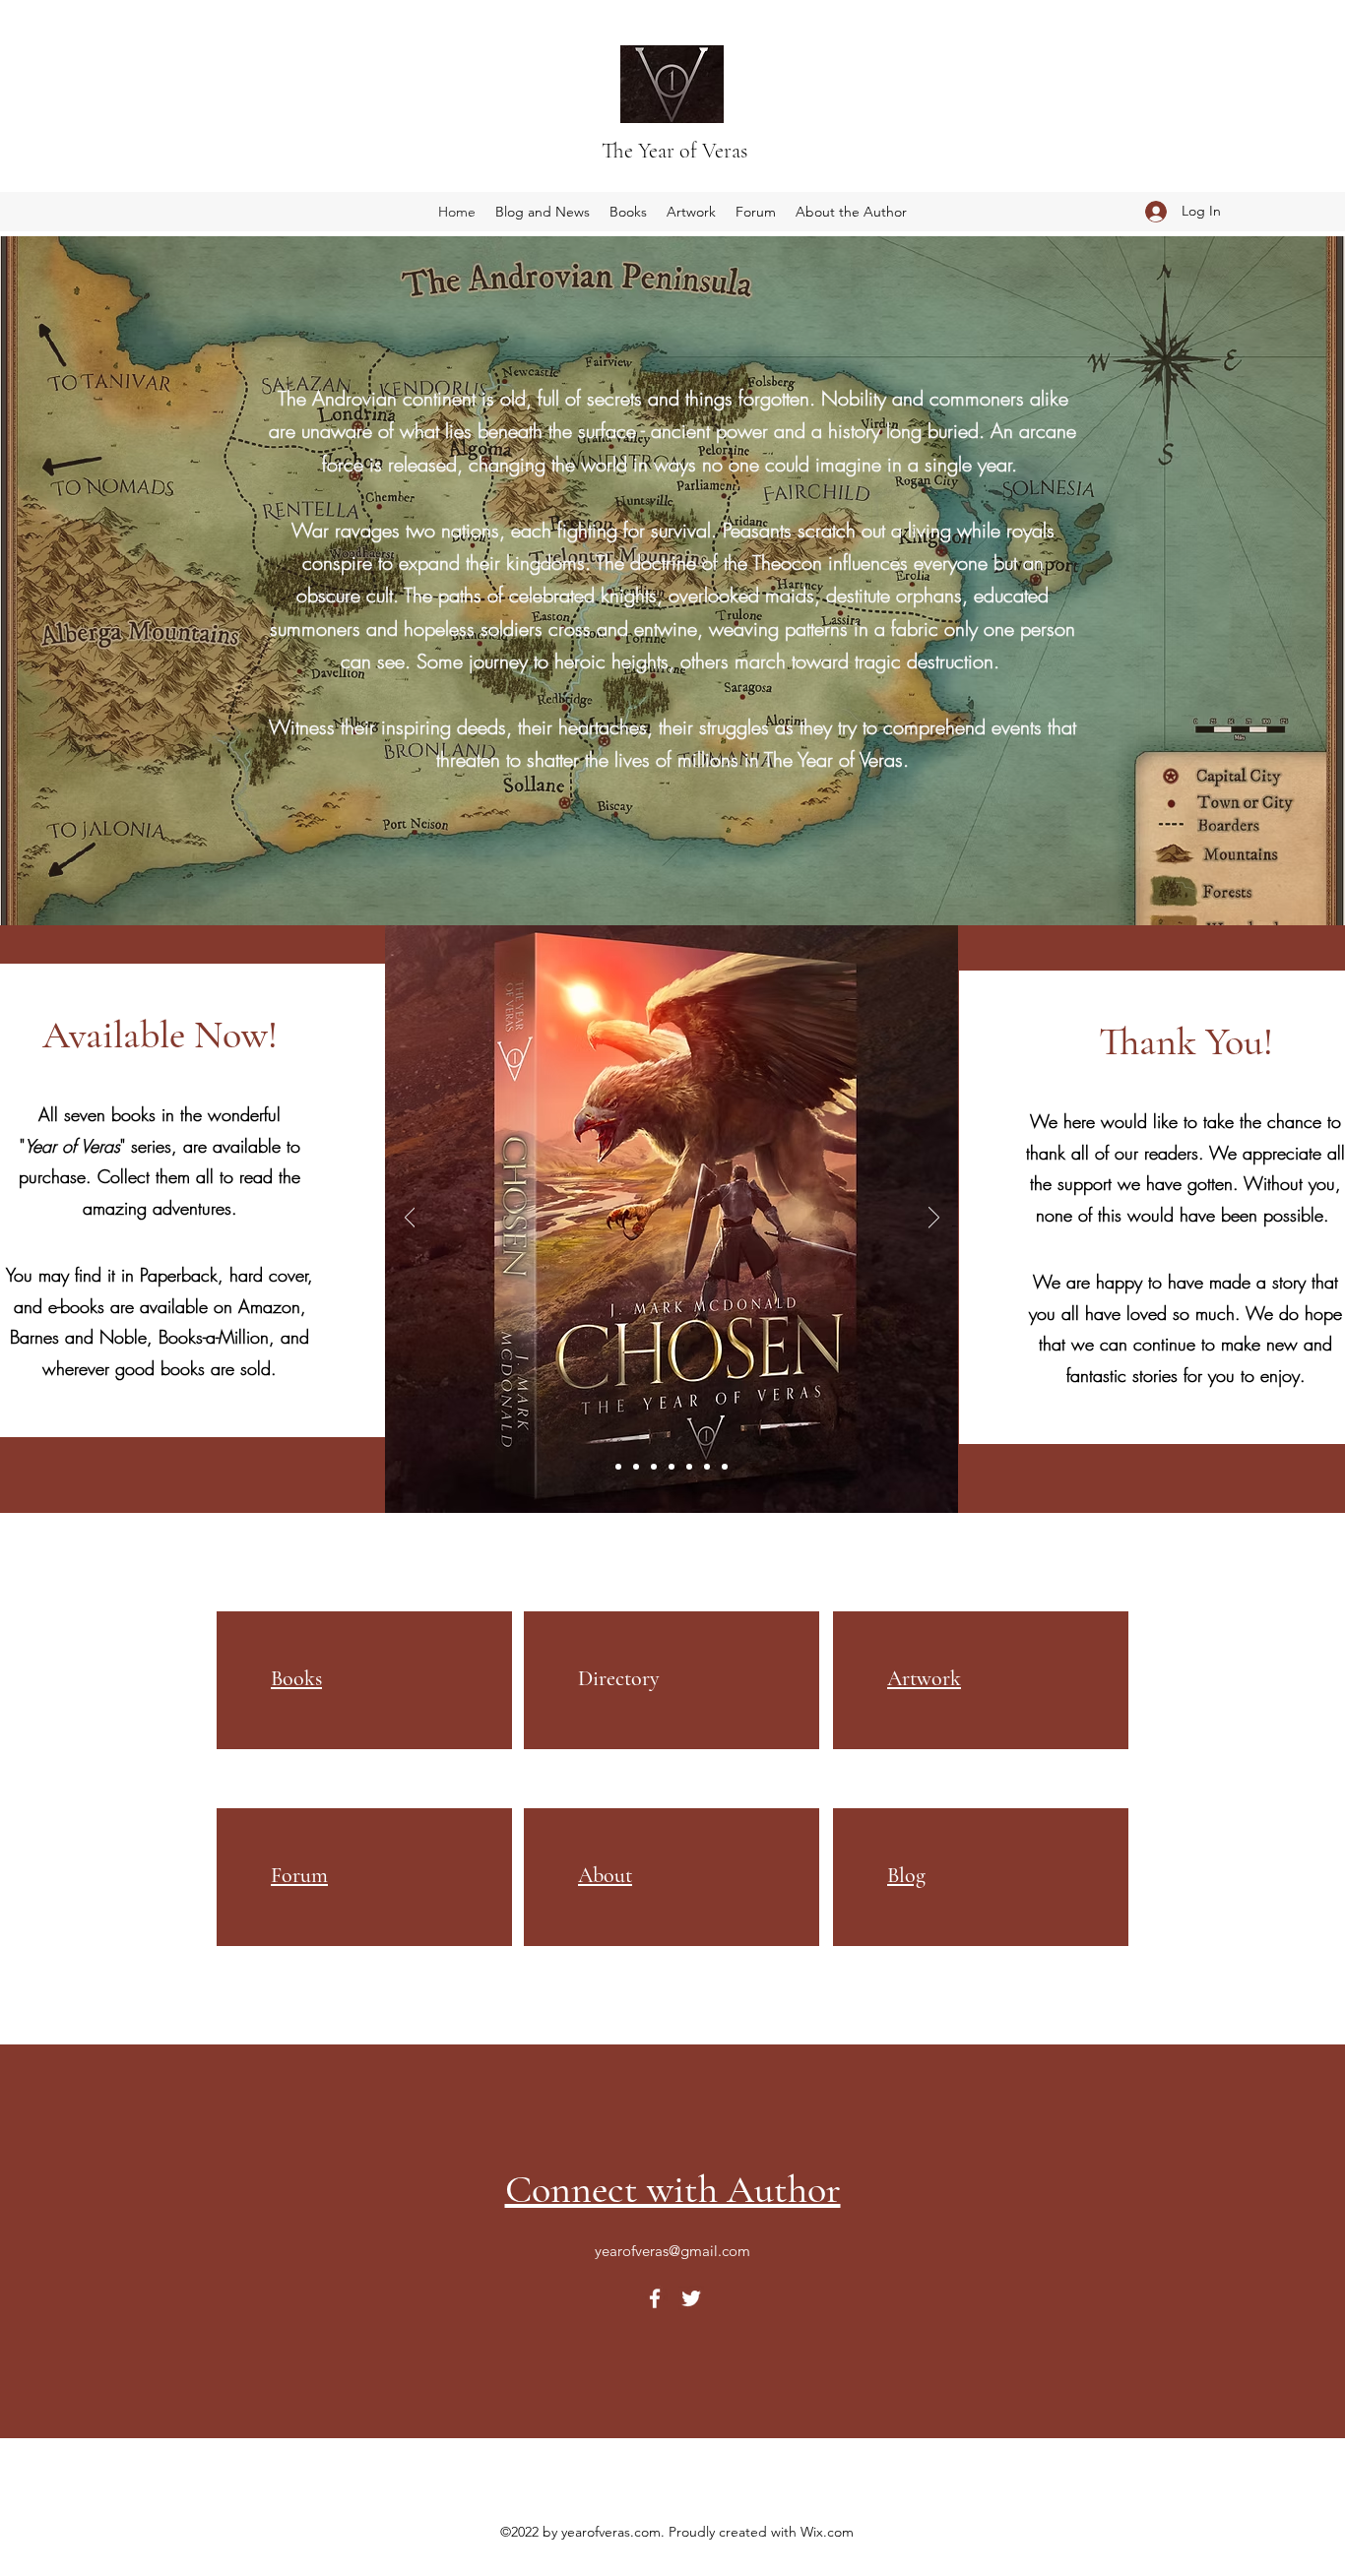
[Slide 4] (672, 1467)
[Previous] (410, 1219)
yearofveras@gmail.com (672, 2251)
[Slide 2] (636, 1467)
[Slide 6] (707, 1467)
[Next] (934, 1219)
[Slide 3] (654, 1467)
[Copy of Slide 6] (725, 1467)
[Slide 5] (689, 1467)
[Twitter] (691, 2298)
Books (296, 1678)
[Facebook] (655, 2298)
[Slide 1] (618, 1467)
